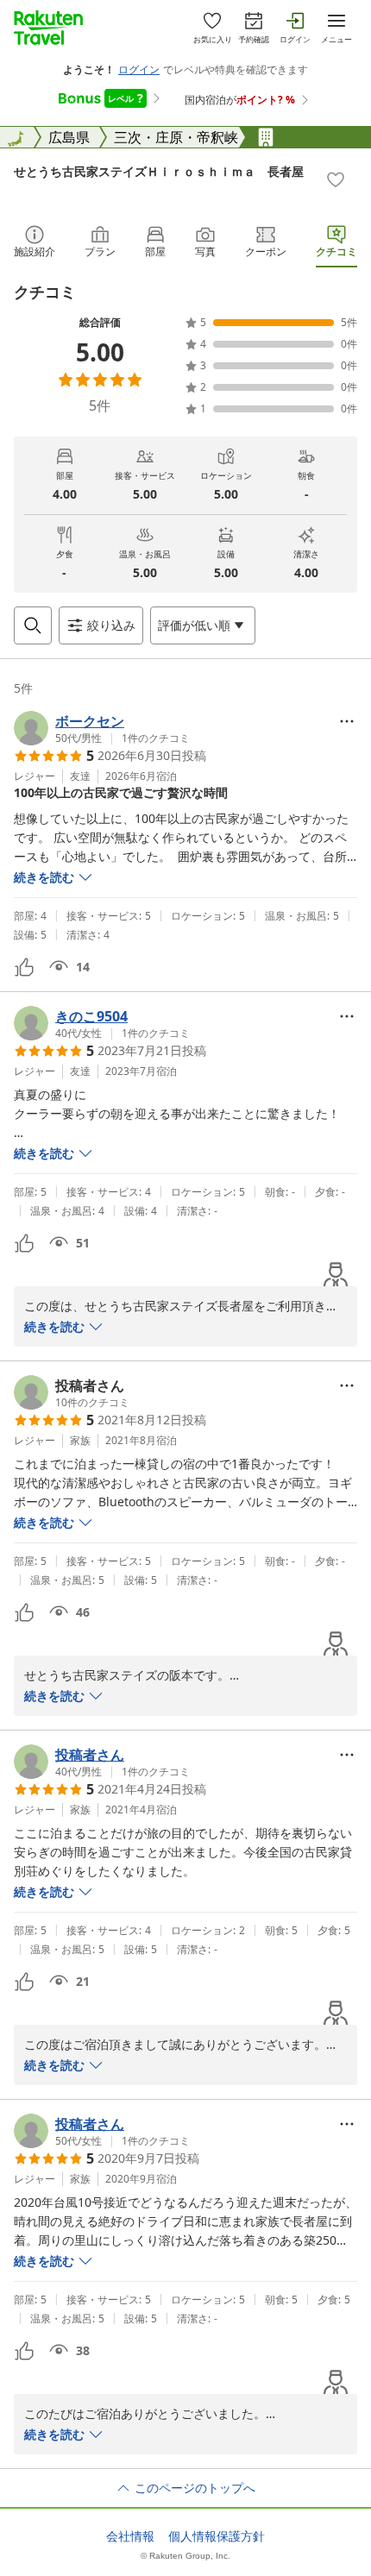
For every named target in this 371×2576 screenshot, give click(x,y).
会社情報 (130, 2536)
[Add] (336, 179)
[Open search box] (33, 625)
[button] (102, 728)
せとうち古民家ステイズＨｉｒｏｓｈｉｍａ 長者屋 (159, 171)
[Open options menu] (347, 721)
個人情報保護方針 (217, 2536)
